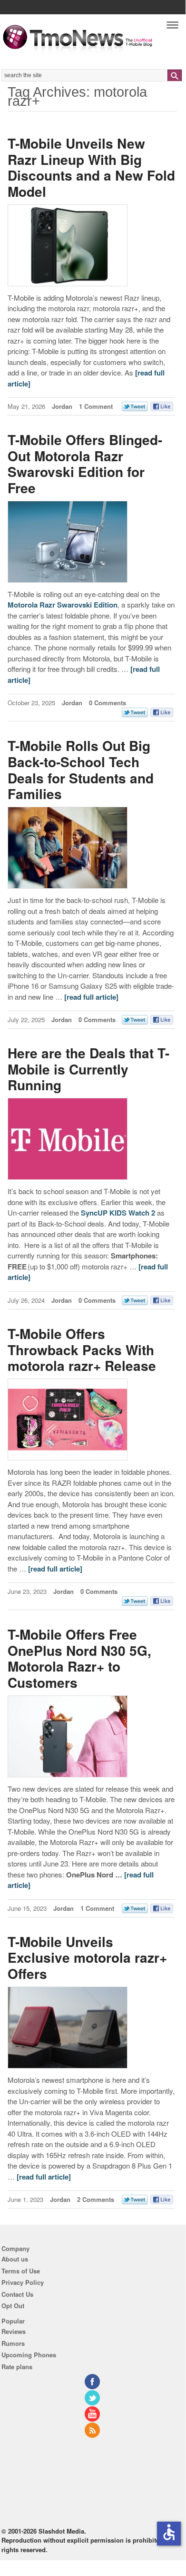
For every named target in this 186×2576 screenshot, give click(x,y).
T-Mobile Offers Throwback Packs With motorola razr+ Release (82, 1349)
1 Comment (96, 406)
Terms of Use (21, 2271)
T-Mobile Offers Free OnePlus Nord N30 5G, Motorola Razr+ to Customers (79, 1658)
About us (15, 2259)
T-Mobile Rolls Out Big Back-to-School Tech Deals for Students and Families (81, 770)
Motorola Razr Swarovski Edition (63, 605)
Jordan (62, 406)
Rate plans (17, 2367)
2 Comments (96, 2199)
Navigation (172, 27)
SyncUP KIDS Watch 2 (118, 1213)
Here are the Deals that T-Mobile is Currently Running (88, 1069)
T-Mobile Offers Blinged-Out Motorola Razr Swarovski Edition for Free (85, 464)
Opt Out (13, 2306)
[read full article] (91, 997)
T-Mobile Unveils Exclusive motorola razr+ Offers (87, 1957)
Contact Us (17, 2294)
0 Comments (108, 703)
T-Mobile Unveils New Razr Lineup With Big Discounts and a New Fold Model (91, 167)
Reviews (14, 2331)
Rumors (13, 2343)
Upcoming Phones (29, 2355)
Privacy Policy (23, 2282)
